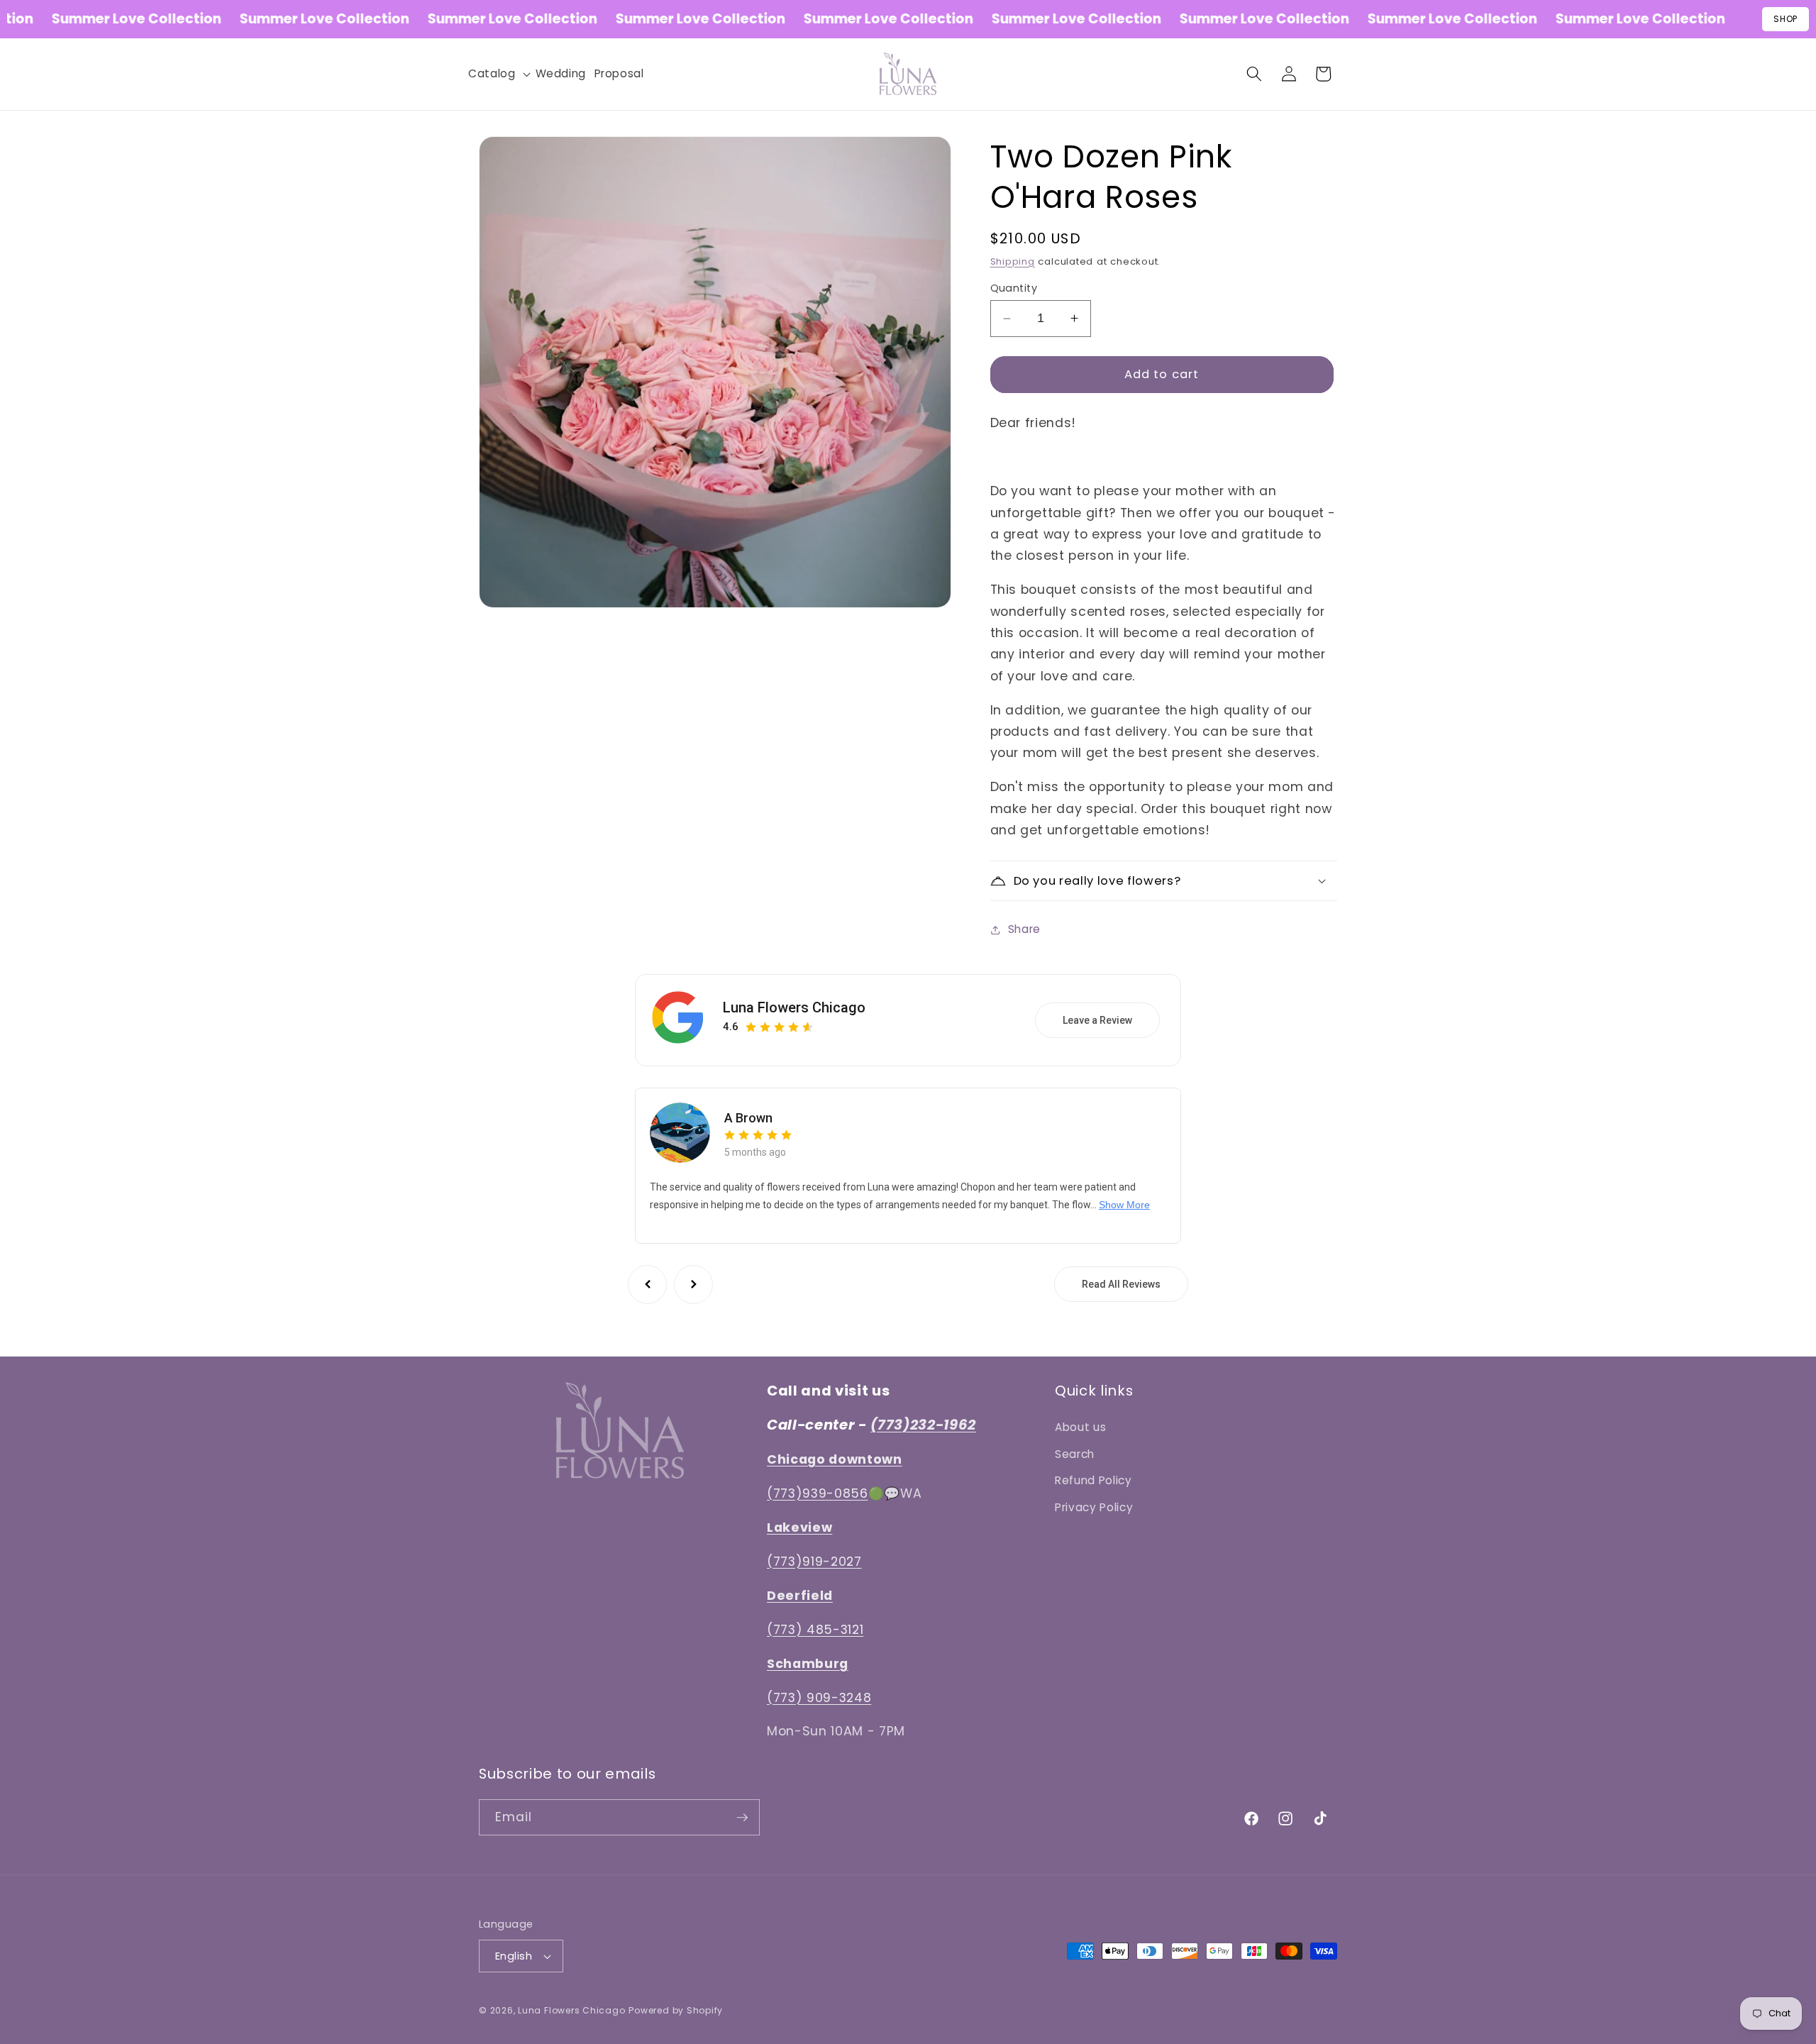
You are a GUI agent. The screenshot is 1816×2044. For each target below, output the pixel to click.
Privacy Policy (1094, 1507)
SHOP (1785, 19)
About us (1080, 1427)
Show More (1124, 1205)
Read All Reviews (1121, 1284)
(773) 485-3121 (815, 1629)
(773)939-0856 (818, 1493)
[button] (498, 74)
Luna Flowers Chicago (794, 1007)
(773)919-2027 (814, 1561)
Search (1075, 1453)
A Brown (748, 1118)
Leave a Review (1097, 1020)
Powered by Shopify (676, 2011)
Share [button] (1024, 929)
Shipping (1013, 261)
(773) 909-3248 (819, 1697)
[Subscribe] (742, 1818)
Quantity (1014, 288)
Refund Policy (1094, 1480)
